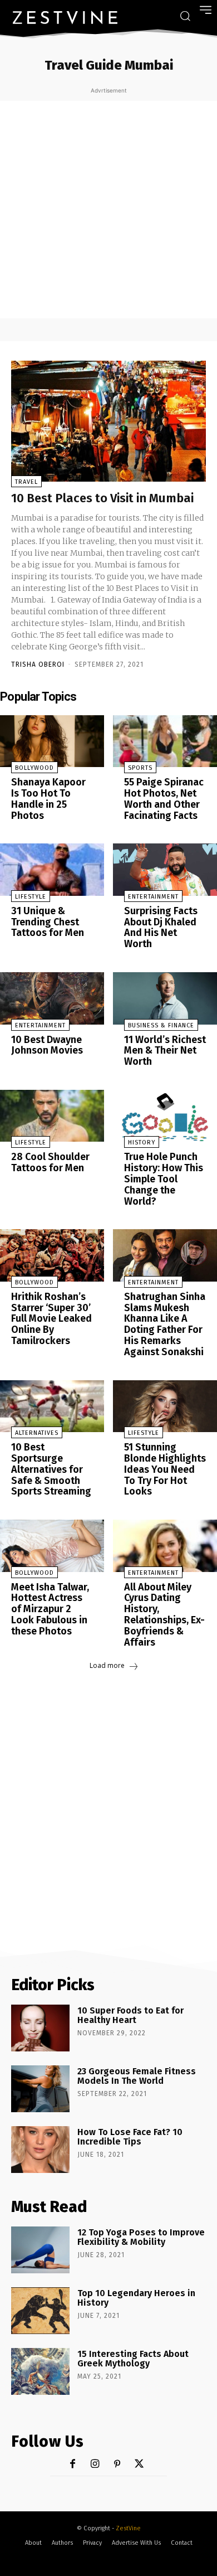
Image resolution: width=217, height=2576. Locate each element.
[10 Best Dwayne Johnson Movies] (52, 998)
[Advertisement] (108, 210)
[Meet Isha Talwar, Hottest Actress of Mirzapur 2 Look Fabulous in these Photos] (52, 1546)
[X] (139, 2464)
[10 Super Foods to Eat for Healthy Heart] (40, 2028)
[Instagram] (95, 2464)
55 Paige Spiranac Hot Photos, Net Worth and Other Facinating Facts (164, 799)
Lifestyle (31, 897)
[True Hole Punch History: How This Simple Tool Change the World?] (165, 1116)
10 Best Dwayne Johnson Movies (47, 1045)
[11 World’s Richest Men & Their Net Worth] (165, 998)
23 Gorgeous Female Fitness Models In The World (137, 2076)
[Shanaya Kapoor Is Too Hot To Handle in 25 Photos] (52, 741)
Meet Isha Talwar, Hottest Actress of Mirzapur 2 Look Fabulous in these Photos (50, 1609)
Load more (107, 1665)
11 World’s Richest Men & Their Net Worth (165, 1051)
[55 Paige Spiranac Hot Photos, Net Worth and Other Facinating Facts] (165, 741)
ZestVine (128, 2528)
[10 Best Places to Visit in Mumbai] (108, 421)
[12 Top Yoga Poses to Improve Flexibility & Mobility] (40, 2250)
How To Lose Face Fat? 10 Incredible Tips (130, 2137)
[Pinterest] (117, 2464)
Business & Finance (161, 1025)
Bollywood (34, 768)
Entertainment (153, 897)
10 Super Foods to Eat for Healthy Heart (130, 2015)
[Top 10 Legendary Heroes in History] (40, 2311)
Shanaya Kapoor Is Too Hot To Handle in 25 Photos (48, 799)
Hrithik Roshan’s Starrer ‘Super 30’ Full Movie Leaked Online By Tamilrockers (51, 1319)
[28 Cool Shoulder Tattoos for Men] (52, 1116)
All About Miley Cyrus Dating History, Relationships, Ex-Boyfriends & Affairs (164, 1615)
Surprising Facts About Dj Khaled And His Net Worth (161, 927)
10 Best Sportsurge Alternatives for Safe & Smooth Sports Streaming (51, 1469)
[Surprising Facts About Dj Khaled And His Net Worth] (165, 870)
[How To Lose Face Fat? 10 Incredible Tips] (40, 2150)
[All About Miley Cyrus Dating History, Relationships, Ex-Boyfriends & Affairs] (165, 1546)
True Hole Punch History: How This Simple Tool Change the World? (164, 1179)
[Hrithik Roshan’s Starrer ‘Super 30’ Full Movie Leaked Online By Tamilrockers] (52, 1255)
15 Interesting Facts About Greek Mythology (133, 2359)
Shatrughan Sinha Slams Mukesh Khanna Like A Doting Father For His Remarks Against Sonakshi (165, 1324)
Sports (140, 768)
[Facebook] (73, 2464)
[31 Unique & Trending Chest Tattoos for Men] (52, 870)
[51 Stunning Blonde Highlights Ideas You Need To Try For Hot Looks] (165, 1406)
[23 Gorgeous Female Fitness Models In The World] (40, 2089)
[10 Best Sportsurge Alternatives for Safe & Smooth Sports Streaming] (52, 1406)
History (142, 1143)
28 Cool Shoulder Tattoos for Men (50, 1162)
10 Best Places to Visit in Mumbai (102, 498)
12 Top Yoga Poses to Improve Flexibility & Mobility (141, 2237)
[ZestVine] (65, 17)
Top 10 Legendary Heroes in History (136, 2298)
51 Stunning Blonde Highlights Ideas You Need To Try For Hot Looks (165, 1469)
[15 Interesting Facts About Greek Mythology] (40, 2371)
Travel (26, 482)
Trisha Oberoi (38, 664)
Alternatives (37, 1433)
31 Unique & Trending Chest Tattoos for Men (48, 922)
